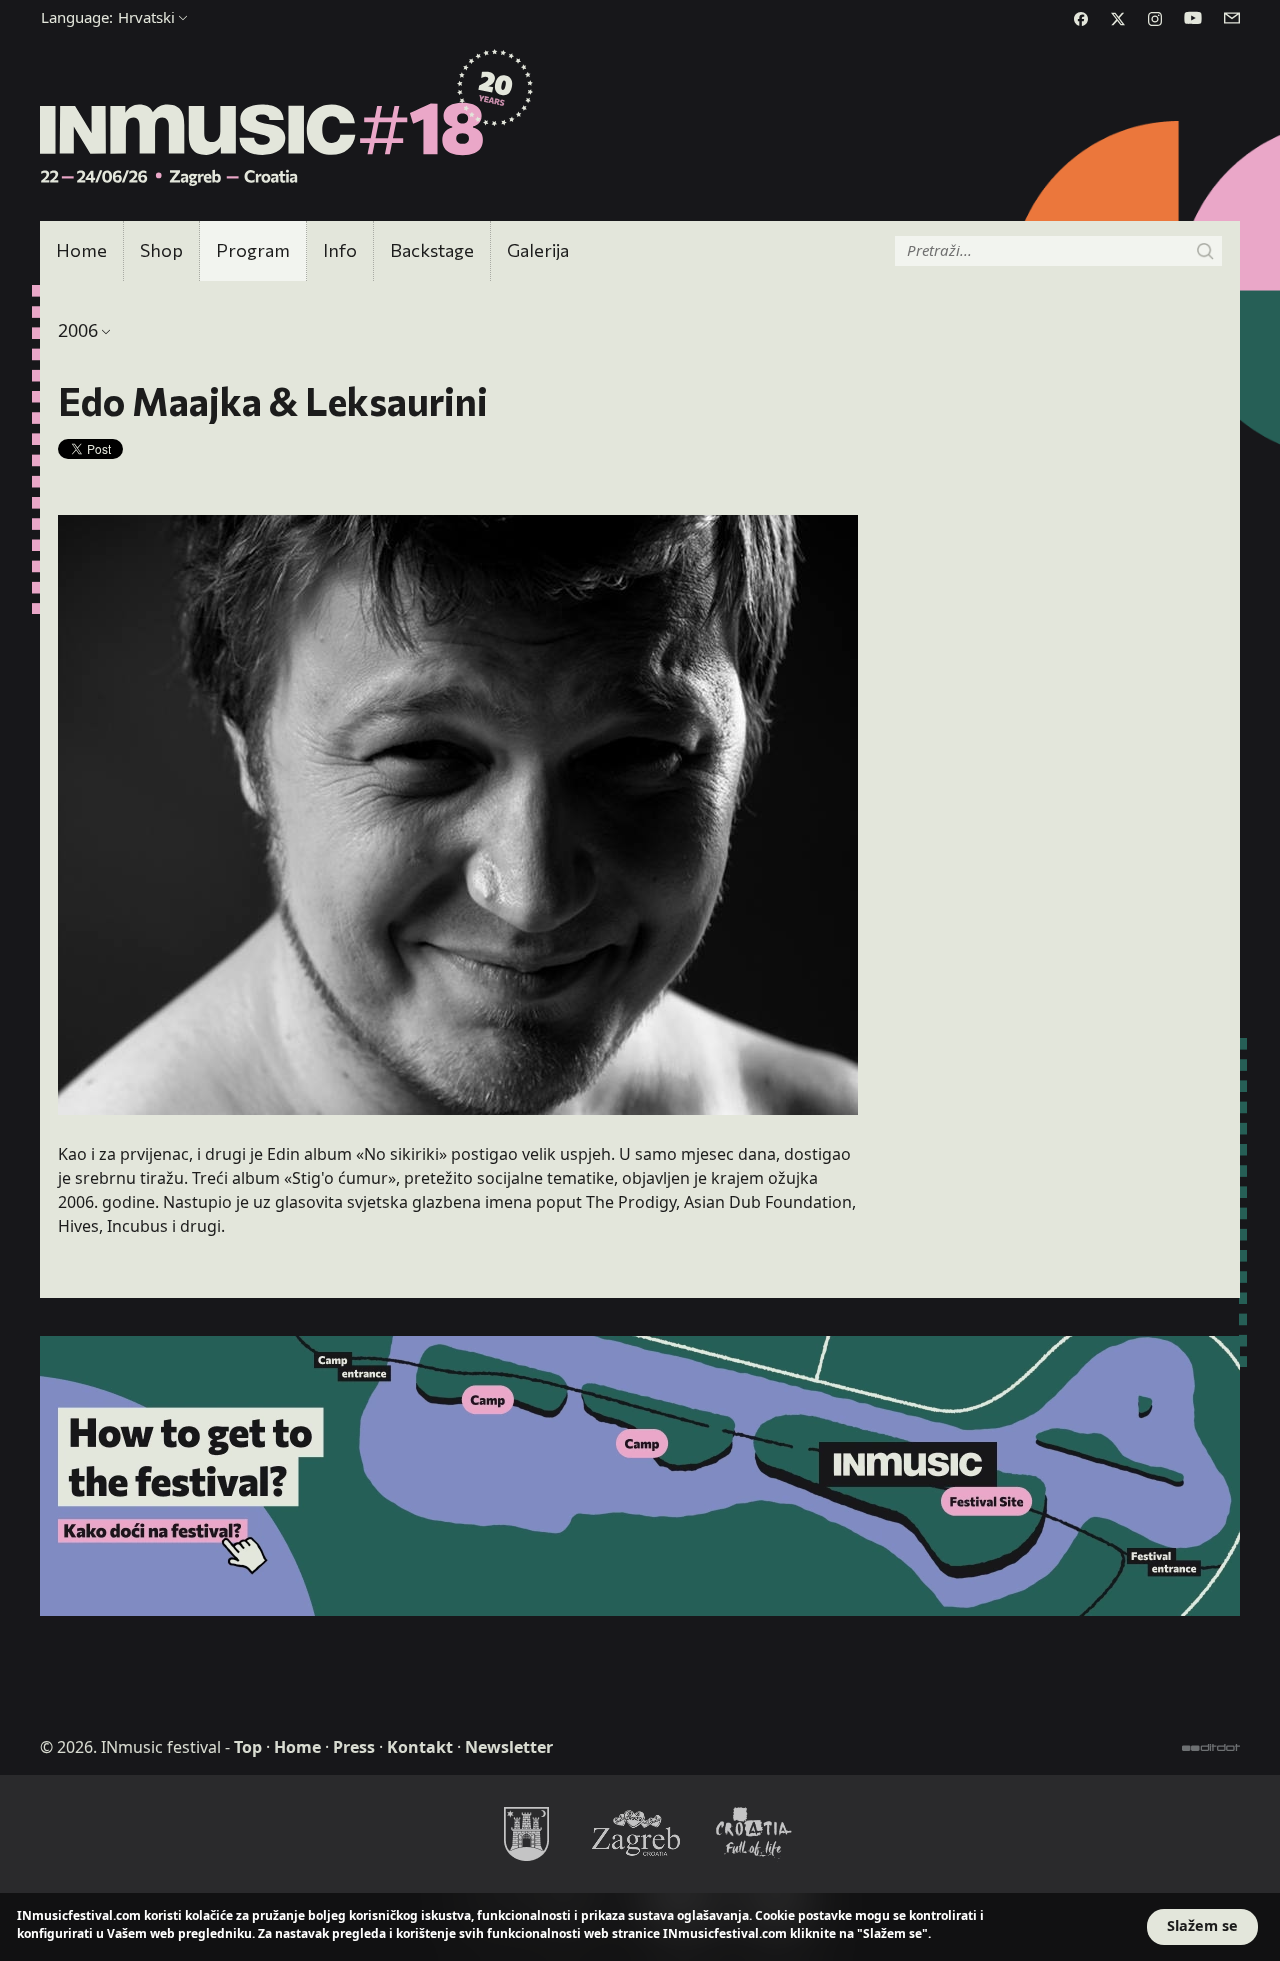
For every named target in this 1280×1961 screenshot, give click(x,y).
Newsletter (509, 1747)
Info (340, 250)
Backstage (432, 250)
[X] (1118, 19)
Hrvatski (108, 17)
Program (253, 250)
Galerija (538, 250)
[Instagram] (1155, 19)
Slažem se (1202, 1925)
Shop (161, 250)
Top (248, 1747)
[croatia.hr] (754, 1833)
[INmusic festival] (287, 119)
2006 (78, 330)
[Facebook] (1081, 19)
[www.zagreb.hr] (526, 1833)
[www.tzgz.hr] (640, 1833)
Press (354, 1747)
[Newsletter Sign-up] (1232, 18)
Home (81, 250)
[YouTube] (1193, 18)
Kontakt (420, 1747)
